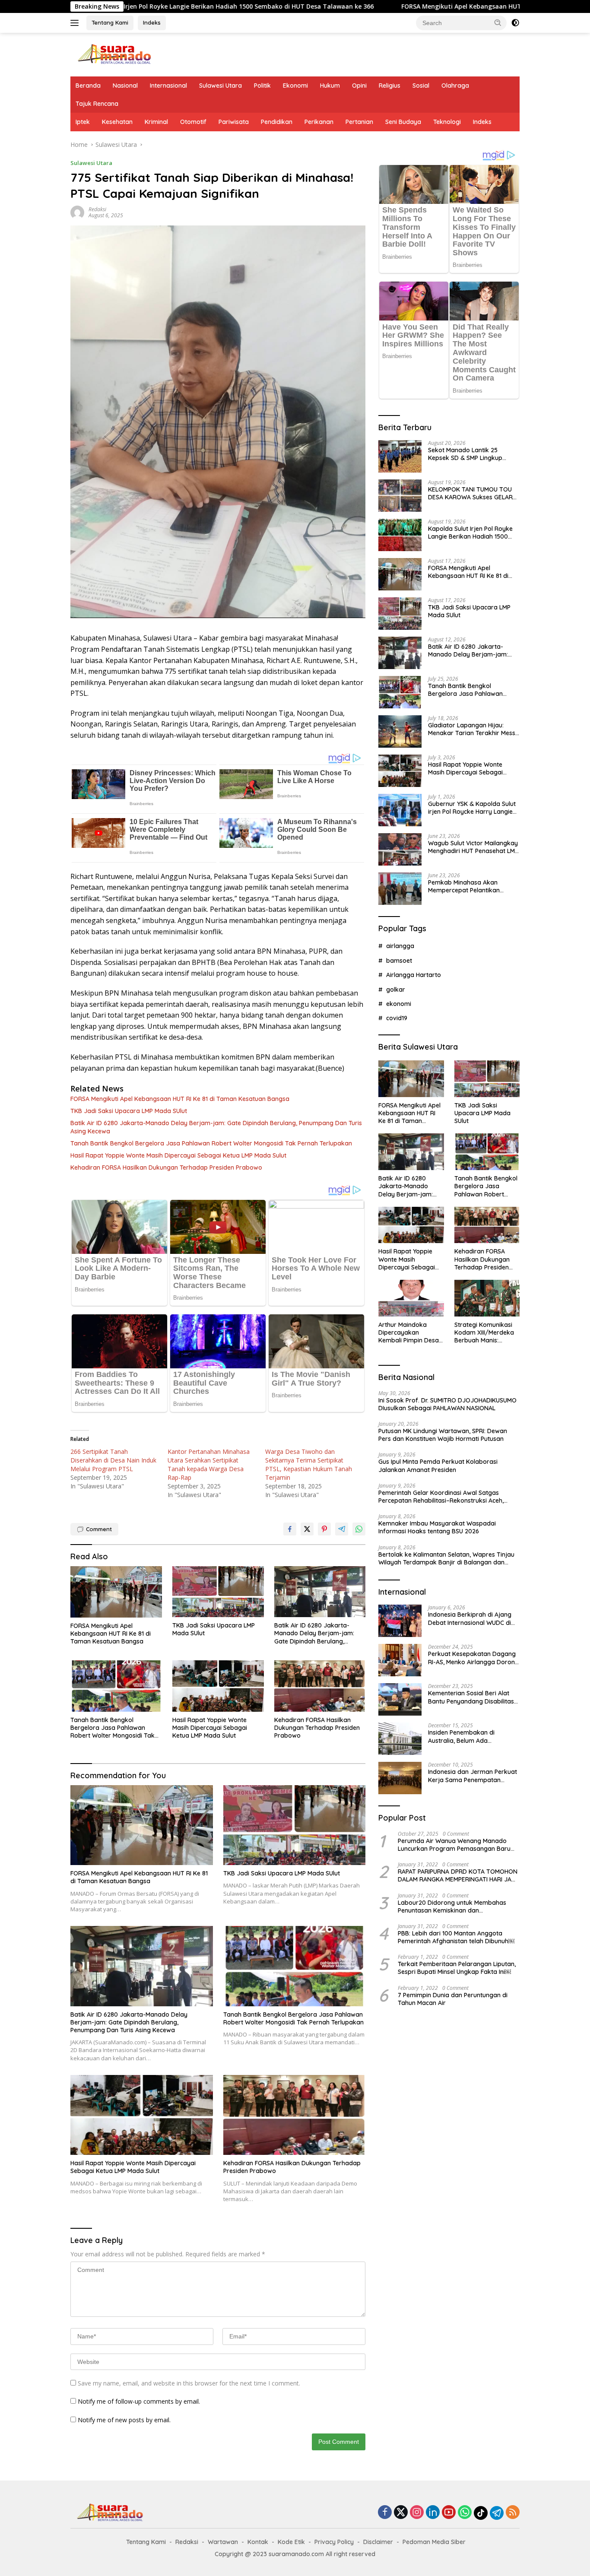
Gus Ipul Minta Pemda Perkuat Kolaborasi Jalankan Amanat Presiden (438, 1466)
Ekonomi (295, 86)
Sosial (421, 86)
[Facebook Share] (290, 1529)
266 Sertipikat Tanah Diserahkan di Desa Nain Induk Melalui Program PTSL (113, 1460)
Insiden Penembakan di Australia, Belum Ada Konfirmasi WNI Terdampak (468, 1736)
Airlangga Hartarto (414, 975)
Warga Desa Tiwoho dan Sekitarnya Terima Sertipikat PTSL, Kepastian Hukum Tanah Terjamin (309, 1464)
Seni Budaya (403, 122)
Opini (359, 86)
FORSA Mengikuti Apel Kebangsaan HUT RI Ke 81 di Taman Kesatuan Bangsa (396, 6)
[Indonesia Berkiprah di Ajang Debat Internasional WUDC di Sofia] (400, 1621)
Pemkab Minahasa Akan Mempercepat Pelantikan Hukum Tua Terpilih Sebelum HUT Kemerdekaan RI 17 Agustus (468, 886)
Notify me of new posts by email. (124, 2420)
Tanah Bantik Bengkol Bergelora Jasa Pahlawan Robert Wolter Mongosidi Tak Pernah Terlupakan (211, 1143)
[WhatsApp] (465, 2513)
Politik (262, 86)
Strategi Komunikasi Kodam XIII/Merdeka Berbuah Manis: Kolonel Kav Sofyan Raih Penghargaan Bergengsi (484, 1333)
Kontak (258, 2542)
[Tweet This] (307, 1529)
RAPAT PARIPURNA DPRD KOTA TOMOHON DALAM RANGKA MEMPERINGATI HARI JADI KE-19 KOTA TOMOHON (458, 1875)
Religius (390, 86)
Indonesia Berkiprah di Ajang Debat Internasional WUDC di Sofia (470, 1618)
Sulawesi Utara (220, 86)
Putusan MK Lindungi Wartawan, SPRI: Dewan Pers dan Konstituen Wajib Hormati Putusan (443, 1435)
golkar (396, 989)
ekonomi (399, 1004)
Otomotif (193, 122)
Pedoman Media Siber (434, 2542)
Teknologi (447, 122)
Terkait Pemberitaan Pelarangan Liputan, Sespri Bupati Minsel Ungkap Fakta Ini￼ (457, 1968)
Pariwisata (234, 122)
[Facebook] (385, 2513)
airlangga (400, 946)
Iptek (83, 122)
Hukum (330, 86)
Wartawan (223, 2542)
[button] (498, 22)
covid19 (397, 1018)
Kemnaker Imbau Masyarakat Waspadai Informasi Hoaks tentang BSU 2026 (437, 1527)
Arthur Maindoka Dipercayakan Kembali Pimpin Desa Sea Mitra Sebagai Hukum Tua (409, 1333)
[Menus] (76, 23)
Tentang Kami (110, 22)
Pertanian (359, 122)
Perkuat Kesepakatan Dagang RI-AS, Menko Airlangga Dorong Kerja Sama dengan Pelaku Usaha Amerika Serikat (473, 1658)
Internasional (168, 86)
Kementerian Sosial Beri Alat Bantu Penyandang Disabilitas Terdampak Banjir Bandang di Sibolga (472, 1697)
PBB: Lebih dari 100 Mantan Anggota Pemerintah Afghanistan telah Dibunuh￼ (456, 1937)
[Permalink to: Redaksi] (77, 212)
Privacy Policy (334, 2542)
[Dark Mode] (515, 23)
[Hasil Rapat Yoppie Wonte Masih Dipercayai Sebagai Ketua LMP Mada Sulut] (218, 1686)
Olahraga (455, 86)
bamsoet (399, 961)
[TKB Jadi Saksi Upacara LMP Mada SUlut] (218, 1592)
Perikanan (319, 122)
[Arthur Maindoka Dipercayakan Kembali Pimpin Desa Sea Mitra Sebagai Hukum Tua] (411, 1298)
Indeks (152, 22)
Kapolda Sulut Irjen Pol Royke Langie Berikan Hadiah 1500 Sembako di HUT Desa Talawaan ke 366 (470, 533)
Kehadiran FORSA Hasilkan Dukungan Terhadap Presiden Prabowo (166, 1167)
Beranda (88, 86)
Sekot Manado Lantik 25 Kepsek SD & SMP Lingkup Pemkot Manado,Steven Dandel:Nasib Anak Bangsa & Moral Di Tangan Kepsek (470, 454)
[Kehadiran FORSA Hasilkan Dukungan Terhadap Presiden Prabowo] (320, 1686)
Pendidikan (277, 122)
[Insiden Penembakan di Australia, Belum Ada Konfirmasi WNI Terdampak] (400, 1739)
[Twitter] (401, 2513)
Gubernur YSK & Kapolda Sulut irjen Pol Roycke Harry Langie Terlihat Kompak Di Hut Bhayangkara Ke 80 (472, 808)
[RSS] (513, 2513)
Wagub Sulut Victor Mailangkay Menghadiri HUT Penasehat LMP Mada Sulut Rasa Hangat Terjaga (473, 847)
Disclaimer (378, 2542)
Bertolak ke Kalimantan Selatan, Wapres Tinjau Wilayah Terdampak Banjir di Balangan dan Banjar (446, 1558)
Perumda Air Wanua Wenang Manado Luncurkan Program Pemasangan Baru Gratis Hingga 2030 (454, 1845)
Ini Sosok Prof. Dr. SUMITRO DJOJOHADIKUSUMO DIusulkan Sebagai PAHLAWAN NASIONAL (447, 1404)
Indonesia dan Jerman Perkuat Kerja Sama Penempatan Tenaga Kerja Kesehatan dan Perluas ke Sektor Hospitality (473, 1776)
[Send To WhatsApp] (359, 1529)
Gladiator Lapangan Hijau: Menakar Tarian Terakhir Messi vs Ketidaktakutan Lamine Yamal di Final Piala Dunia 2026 (473, 729)
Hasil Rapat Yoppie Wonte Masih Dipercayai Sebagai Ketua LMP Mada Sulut (178, 1155)
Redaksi (97, 209)
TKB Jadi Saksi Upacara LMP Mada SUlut (129, 1111)
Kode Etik (291, 2542)
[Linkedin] (433, 2513)
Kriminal (156, 122)
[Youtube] (449, 2513)
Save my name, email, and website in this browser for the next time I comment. (189, 2383)
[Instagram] (417, 2513)
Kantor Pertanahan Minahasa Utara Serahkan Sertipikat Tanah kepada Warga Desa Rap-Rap (209, 1464)
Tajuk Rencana (97, 104)
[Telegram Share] (342, 1529)
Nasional (125, 86)
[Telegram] (497, 2513)
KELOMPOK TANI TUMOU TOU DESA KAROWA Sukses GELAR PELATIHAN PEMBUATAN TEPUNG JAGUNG (470, 493)
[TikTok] (481, 2513)
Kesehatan (117, 122)
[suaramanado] (114, 54)
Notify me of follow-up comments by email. (139, 2401)
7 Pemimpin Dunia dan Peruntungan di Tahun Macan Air (453, 1999)
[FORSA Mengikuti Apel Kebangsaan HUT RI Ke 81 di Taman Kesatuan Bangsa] (116, 1592)
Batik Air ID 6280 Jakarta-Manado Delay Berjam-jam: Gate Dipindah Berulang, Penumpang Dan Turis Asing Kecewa (216, 1127)
